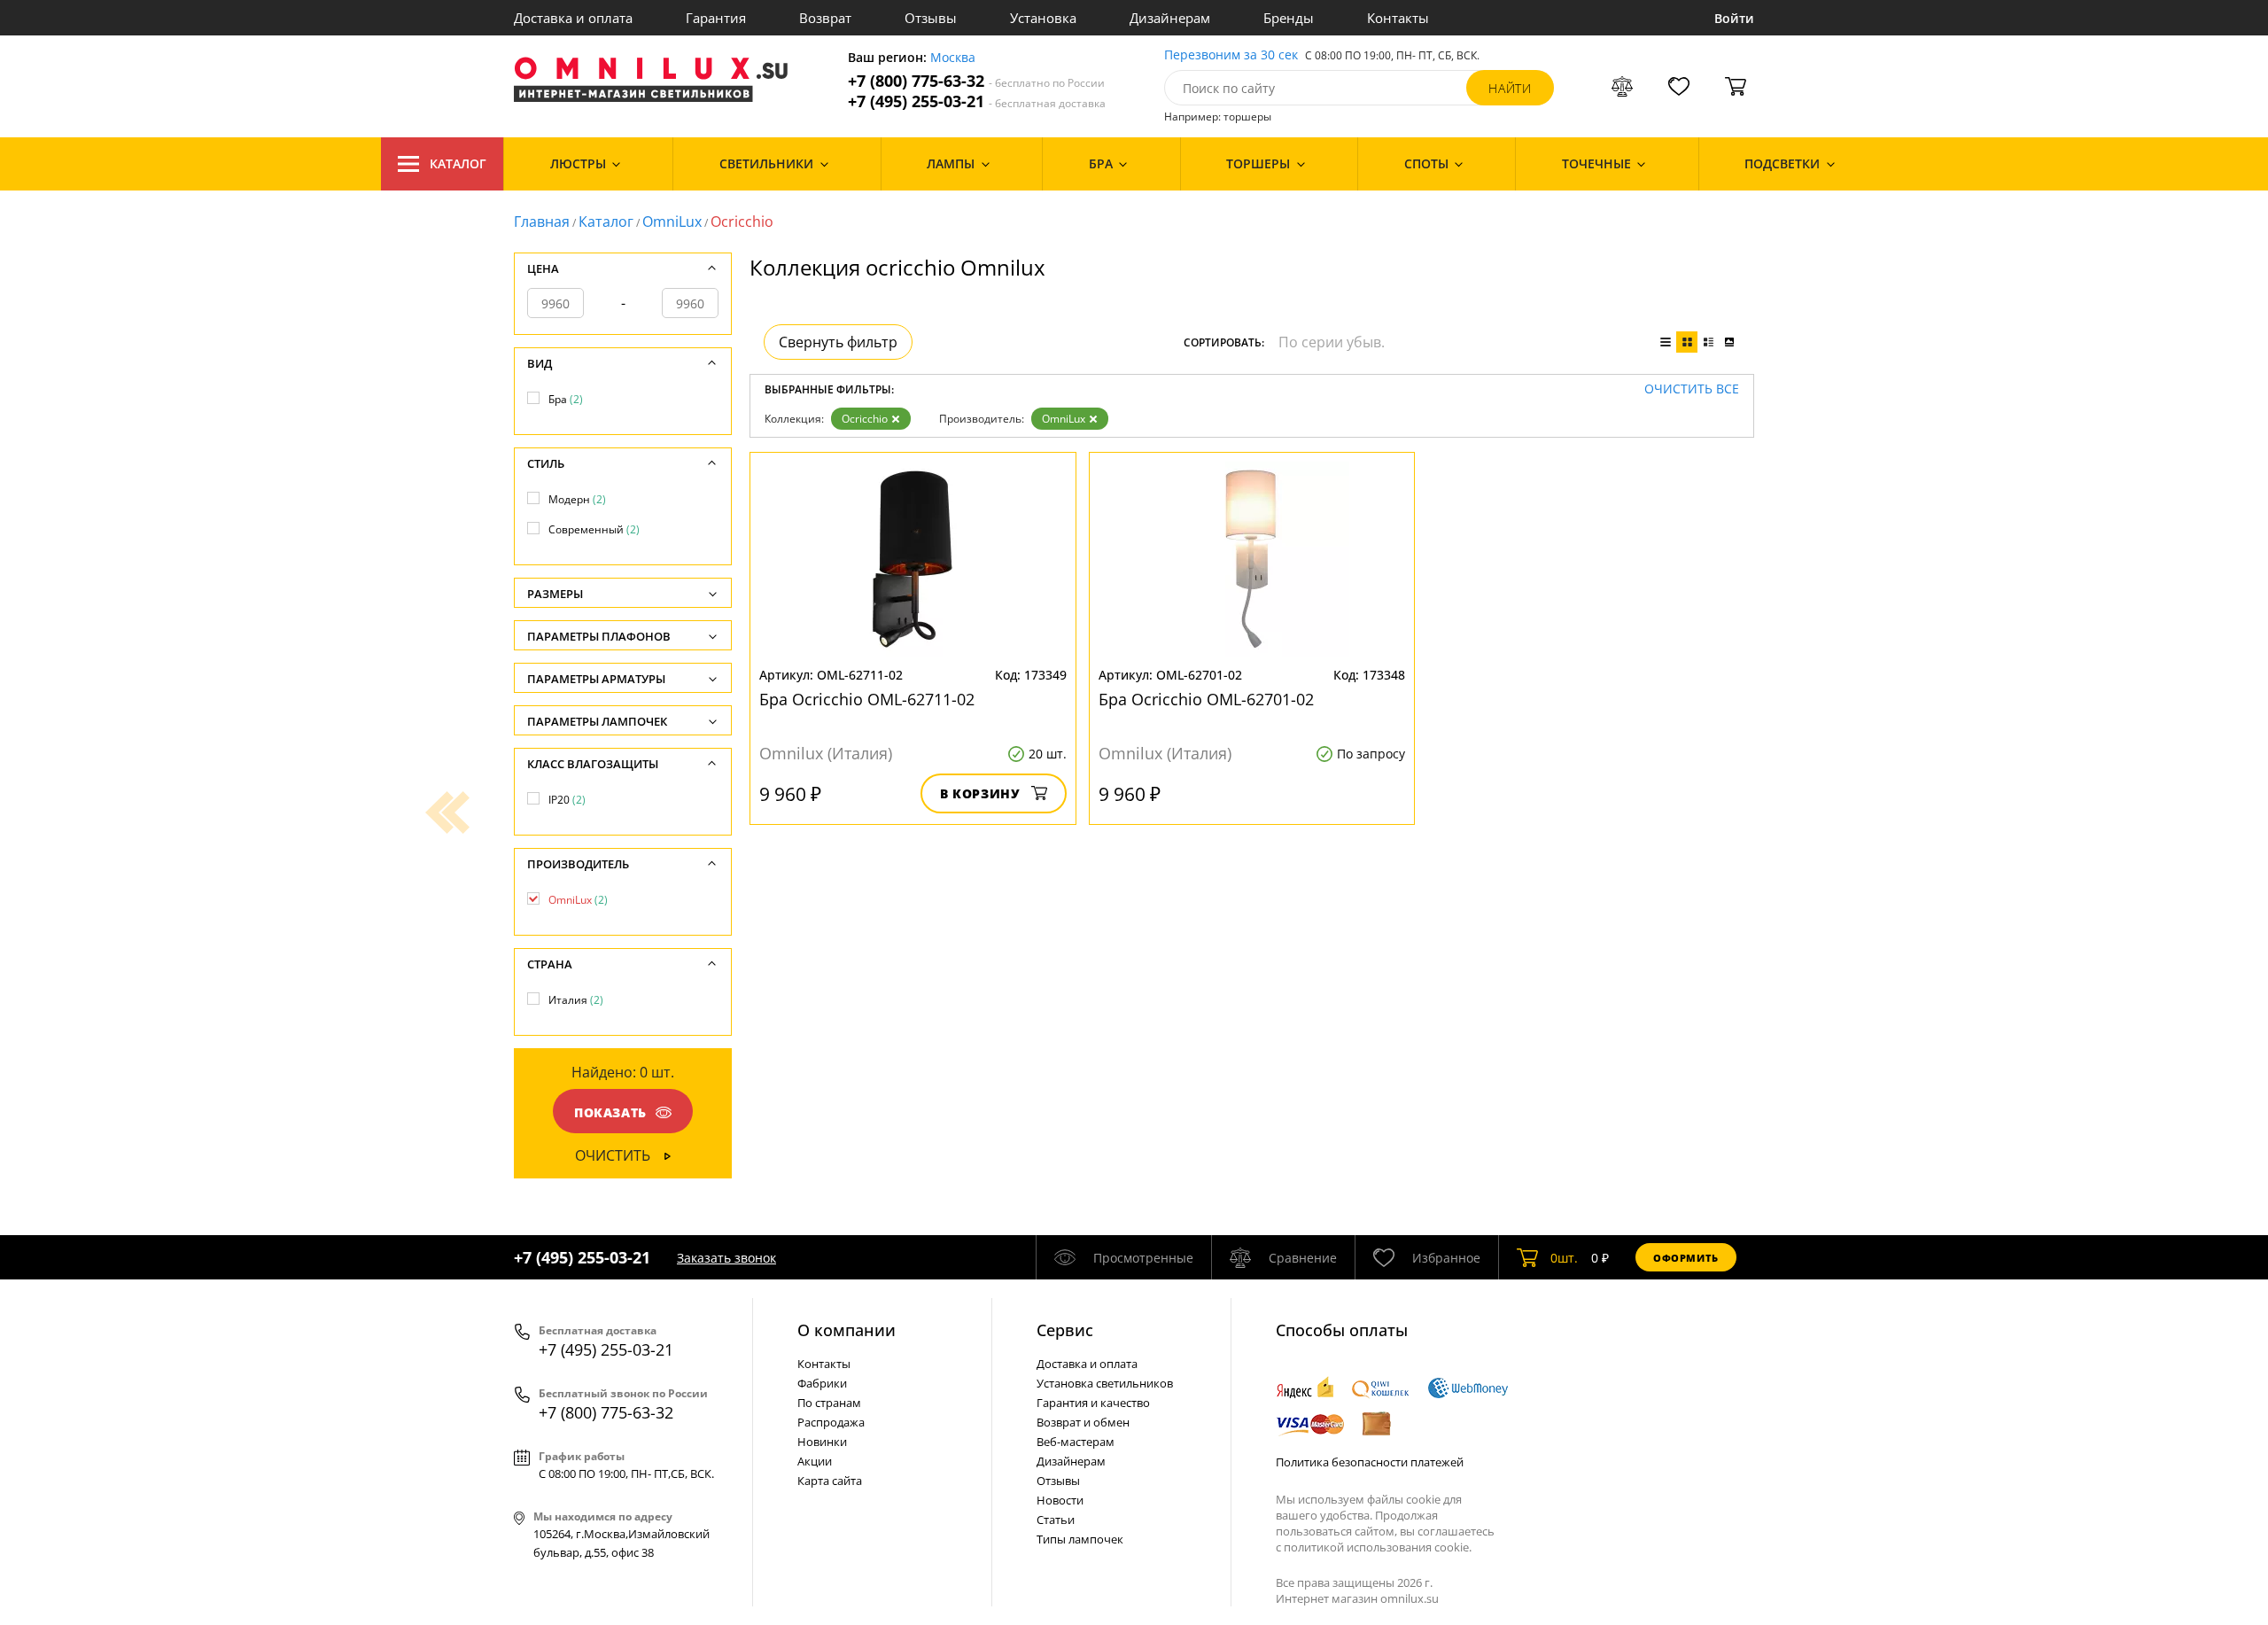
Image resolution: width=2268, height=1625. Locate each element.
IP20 (567, 800)
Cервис (1065, 1330)
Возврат (825, 18)
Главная (542, 222)
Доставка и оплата (573, 18)
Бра (566, 399)
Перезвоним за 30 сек (1231, 55)
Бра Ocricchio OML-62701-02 (1206, 699)
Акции (815, 1461)
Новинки (822, 1442)
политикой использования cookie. (1378, 1547)
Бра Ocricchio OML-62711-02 (867, 699)
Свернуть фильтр (838, 342)
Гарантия (716, 18)
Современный (594, 529)
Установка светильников (1105, 1383)
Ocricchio (865, 419)
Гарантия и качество (1093, 1403)
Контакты (1398, 18)
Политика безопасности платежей (1370, 1462)
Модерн (577, 499)
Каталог (458, 163)
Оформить (1686, 1258)
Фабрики (822, 1383)
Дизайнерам (1170, 18)
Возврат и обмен (1083, 1422)
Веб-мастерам (1076, 1442)
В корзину (980, 793)
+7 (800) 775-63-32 (976, 81)
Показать (610, 1112)
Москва (953, 58)
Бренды (1289, 18)
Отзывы (931, 18)
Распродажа (831, 1422)
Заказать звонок (726, 1258)
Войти (1734, 18)
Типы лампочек (1080, 1539)
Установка (1043, 18)
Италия (576, 1000)
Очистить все (1692, 389)
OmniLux (672, 222)
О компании (847, 1330)
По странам (829, 1403)
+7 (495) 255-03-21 (977, 101)
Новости (1060, 1500)
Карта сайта (830, 1481)
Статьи (1056, 1520)
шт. (1564, 1258)
